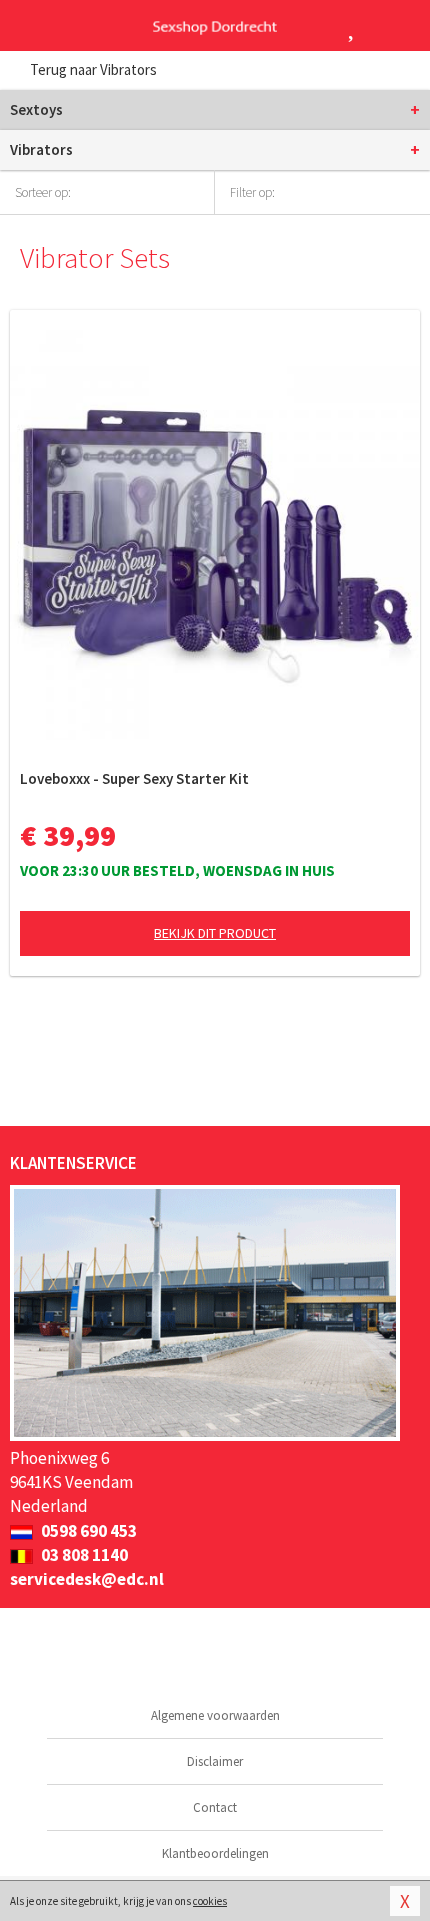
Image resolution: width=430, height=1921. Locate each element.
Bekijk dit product (215, 933)
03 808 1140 (83, 1555)
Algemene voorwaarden (215, 1715)
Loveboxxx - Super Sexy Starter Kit (134, 778)
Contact (215, 1807)
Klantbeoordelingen (215, 1853)
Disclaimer (215, 1761)
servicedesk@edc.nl (87, 1579)
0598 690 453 (87, 1531)
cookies (210, 1901)
